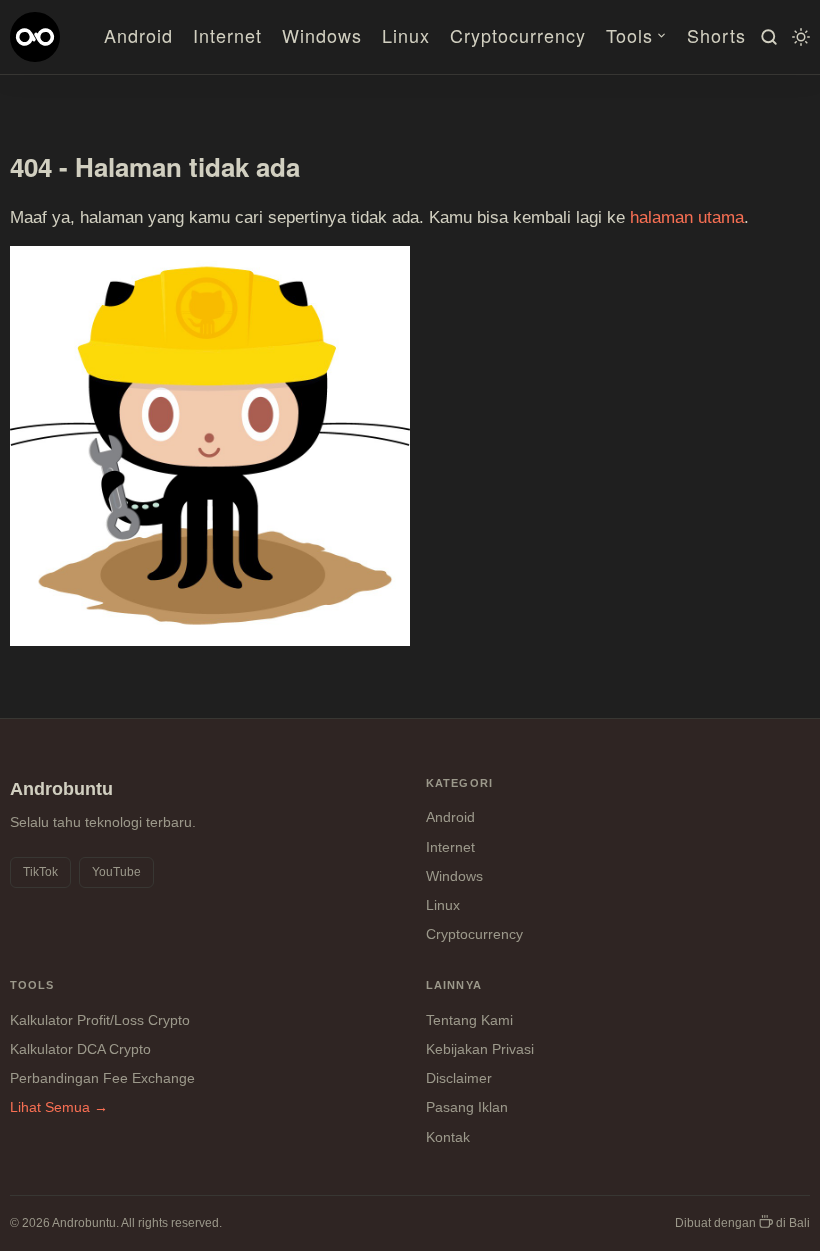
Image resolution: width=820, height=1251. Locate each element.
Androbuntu (61, 789)
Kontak (448, 1137)
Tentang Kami (469, 1020)
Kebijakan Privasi (480, 1049)
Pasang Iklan (467, 1107)
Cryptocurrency (518, 35)
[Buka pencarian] (766, 37)
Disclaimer (459, 1078)
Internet (227, 35)
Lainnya (454, 985)
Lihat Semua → (59, 1107)
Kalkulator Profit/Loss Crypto (100, 1020)
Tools (629, 35)
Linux (406, 35)
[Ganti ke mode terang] (798, 37)
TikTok (40, 872)
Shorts (716, 35)
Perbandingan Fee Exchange (102, 1078)
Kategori (459, 783)
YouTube (116, 872)
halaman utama (687, 217)
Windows (322, 35)
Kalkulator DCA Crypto (80, 1049)
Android (138, 35)
